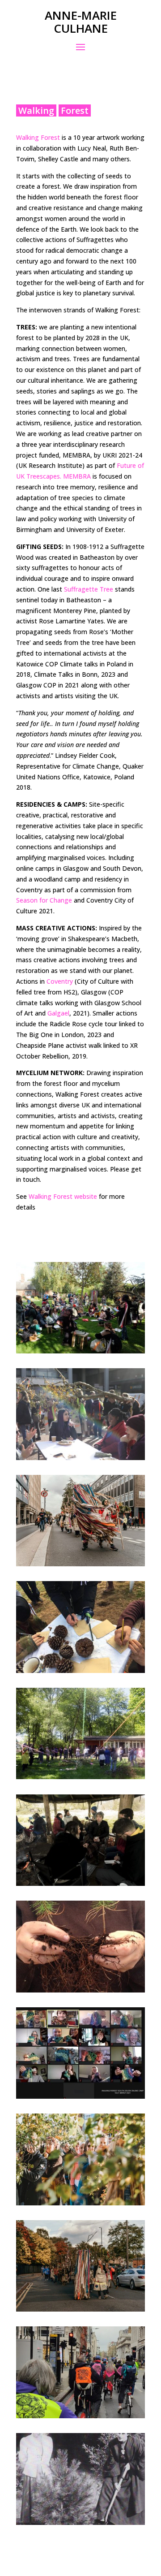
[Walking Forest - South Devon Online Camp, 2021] (80, 2096)
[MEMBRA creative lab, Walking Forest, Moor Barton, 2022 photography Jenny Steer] (80, 1883)
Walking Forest (38, 137)
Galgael (58, 1013)
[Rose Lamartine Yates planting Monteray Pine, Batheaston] (80, 2522)
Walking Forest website (63, 1196)
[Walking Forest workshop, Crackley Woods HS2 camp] (80, 1671)
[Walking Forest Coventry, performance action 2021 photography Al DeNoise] (80, 1564)
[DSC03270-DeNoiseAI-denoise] (80, 2309)
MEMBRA (77, 476)
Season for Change (44, 900)
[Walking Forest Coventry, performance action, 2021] (80, 1351)
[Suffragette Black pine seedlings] (80, 1990)
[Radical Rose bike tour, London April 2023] (80, 2416)
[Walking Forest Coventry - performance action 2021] (80, 2203)
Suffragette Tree (89, 589)
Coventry (60, 981)
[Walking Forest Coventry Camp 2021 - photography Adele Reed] (80, 1777)
